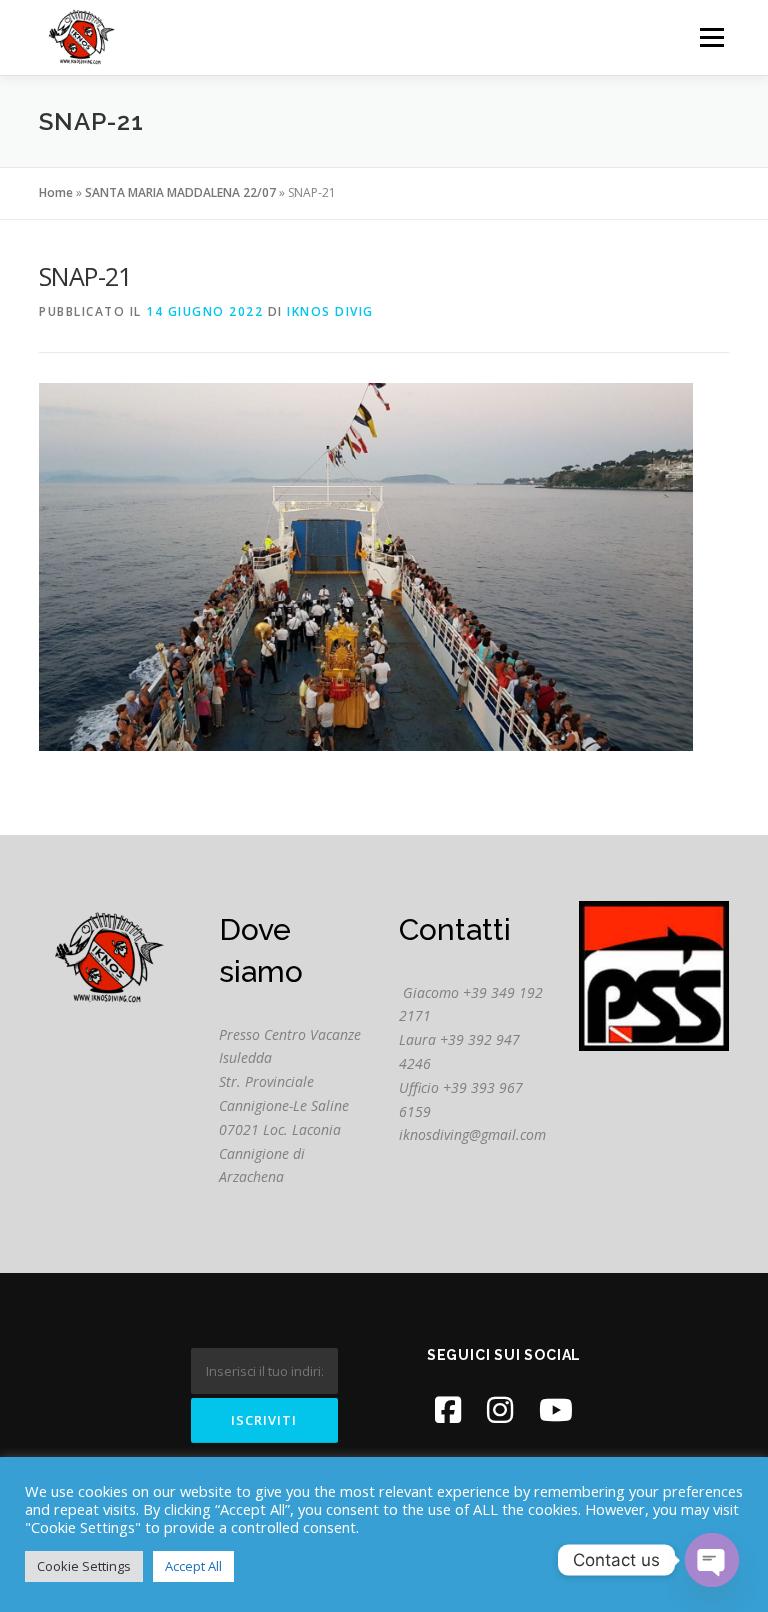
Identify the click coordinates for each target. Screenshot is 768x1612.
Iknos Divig (330, 311)
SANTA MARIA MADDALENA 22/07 (180, 192)
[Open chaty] (712, 1560)
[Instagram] (500, 1409)
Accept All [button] (193, 1566)
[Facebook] (448, 1409)
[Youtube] (556, 1409)
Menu (711, 37)
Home (56, 192)
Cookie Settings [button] (84, 1566)
